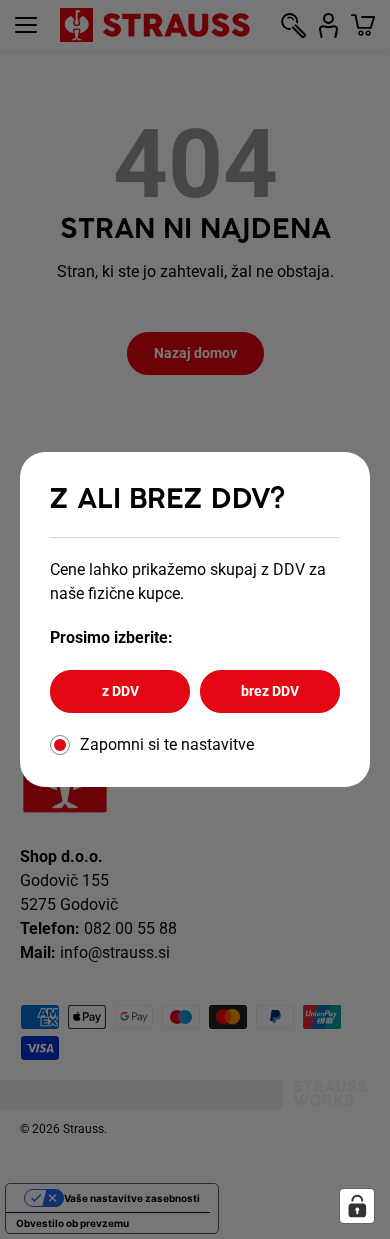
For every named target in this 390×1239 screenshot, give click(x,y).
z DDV (120, 691)
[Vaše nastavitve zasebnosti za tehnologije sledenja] (357, 1206)
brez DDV (270, 691)
